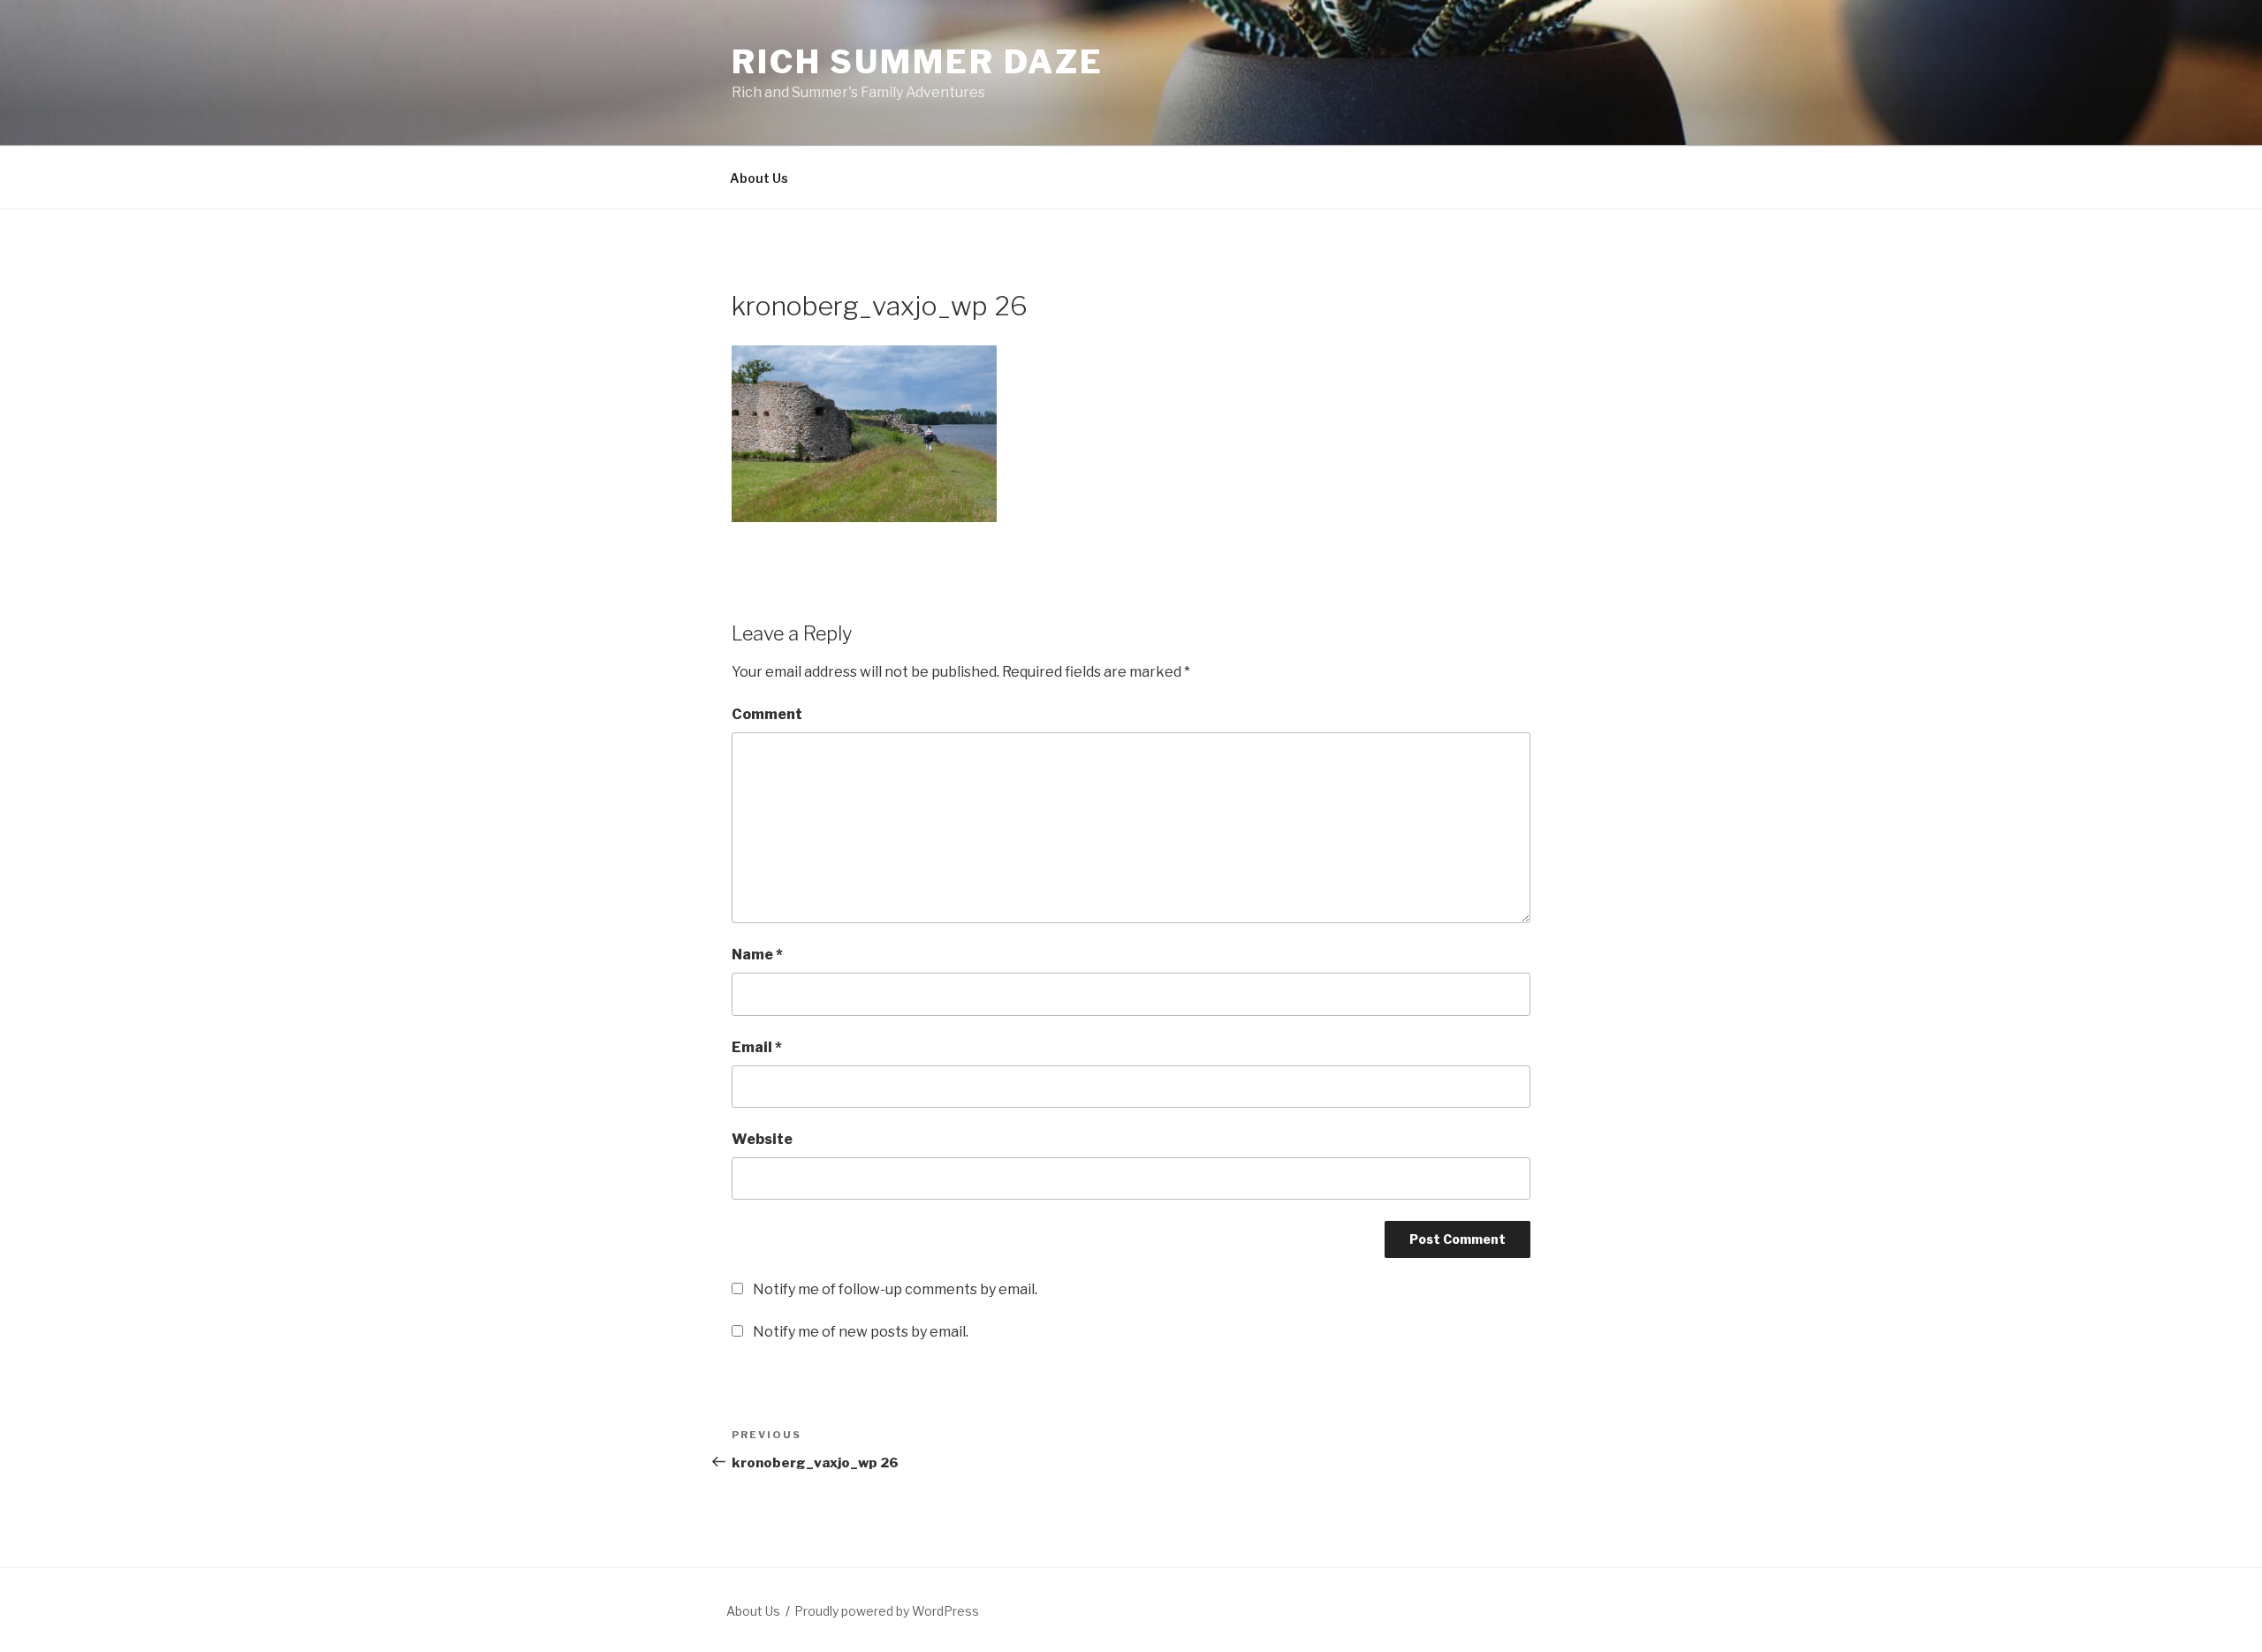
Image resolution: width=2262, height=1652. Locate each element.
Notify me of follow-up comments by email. (895, 1289)
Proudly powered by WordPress (887, 1611)
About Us (759, 178)
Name (757, 955)
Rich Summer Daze (918, 62)
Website (762, 1139)
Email (757, 1047)
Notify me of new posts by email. (861, 1332)
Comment (767, 714)
